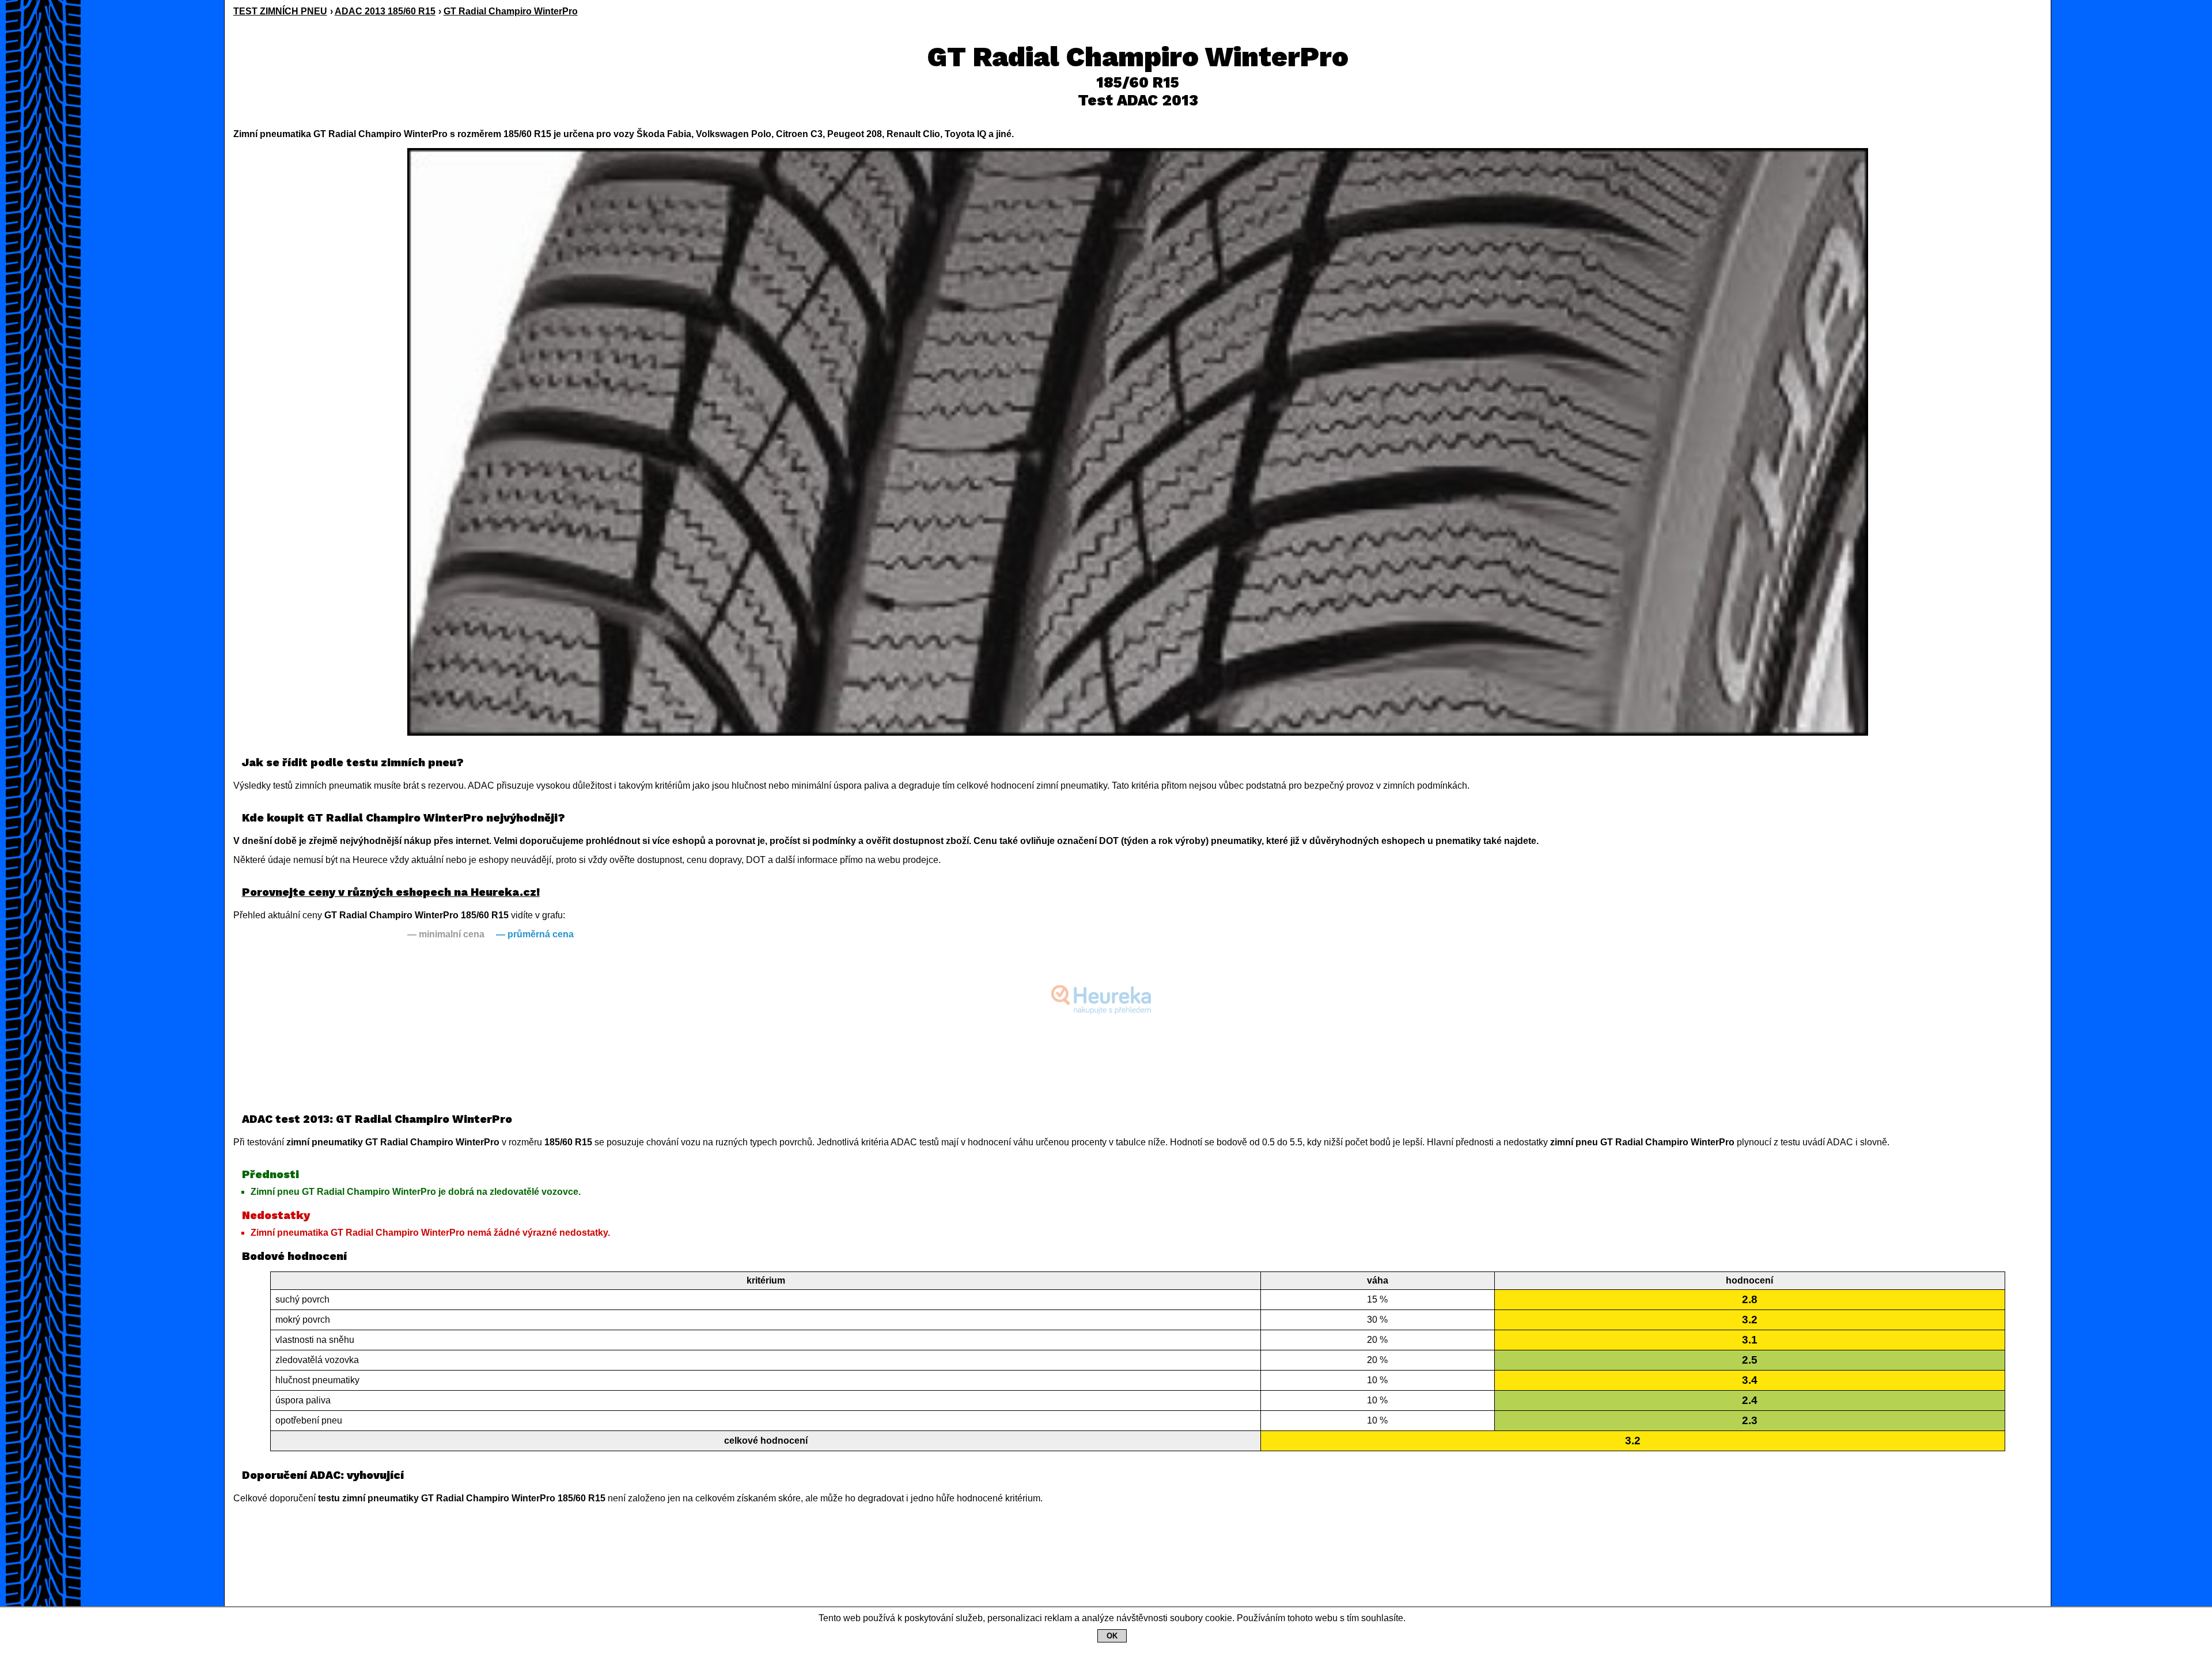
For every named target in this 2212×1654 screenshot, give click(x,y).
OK (1112, 1636)
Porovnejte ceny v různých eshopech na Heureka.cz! (391, 892)
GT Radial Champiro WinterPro (511, 11)
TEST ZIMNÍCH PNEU (280, 11)
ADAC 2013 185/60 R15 (385, 11)
